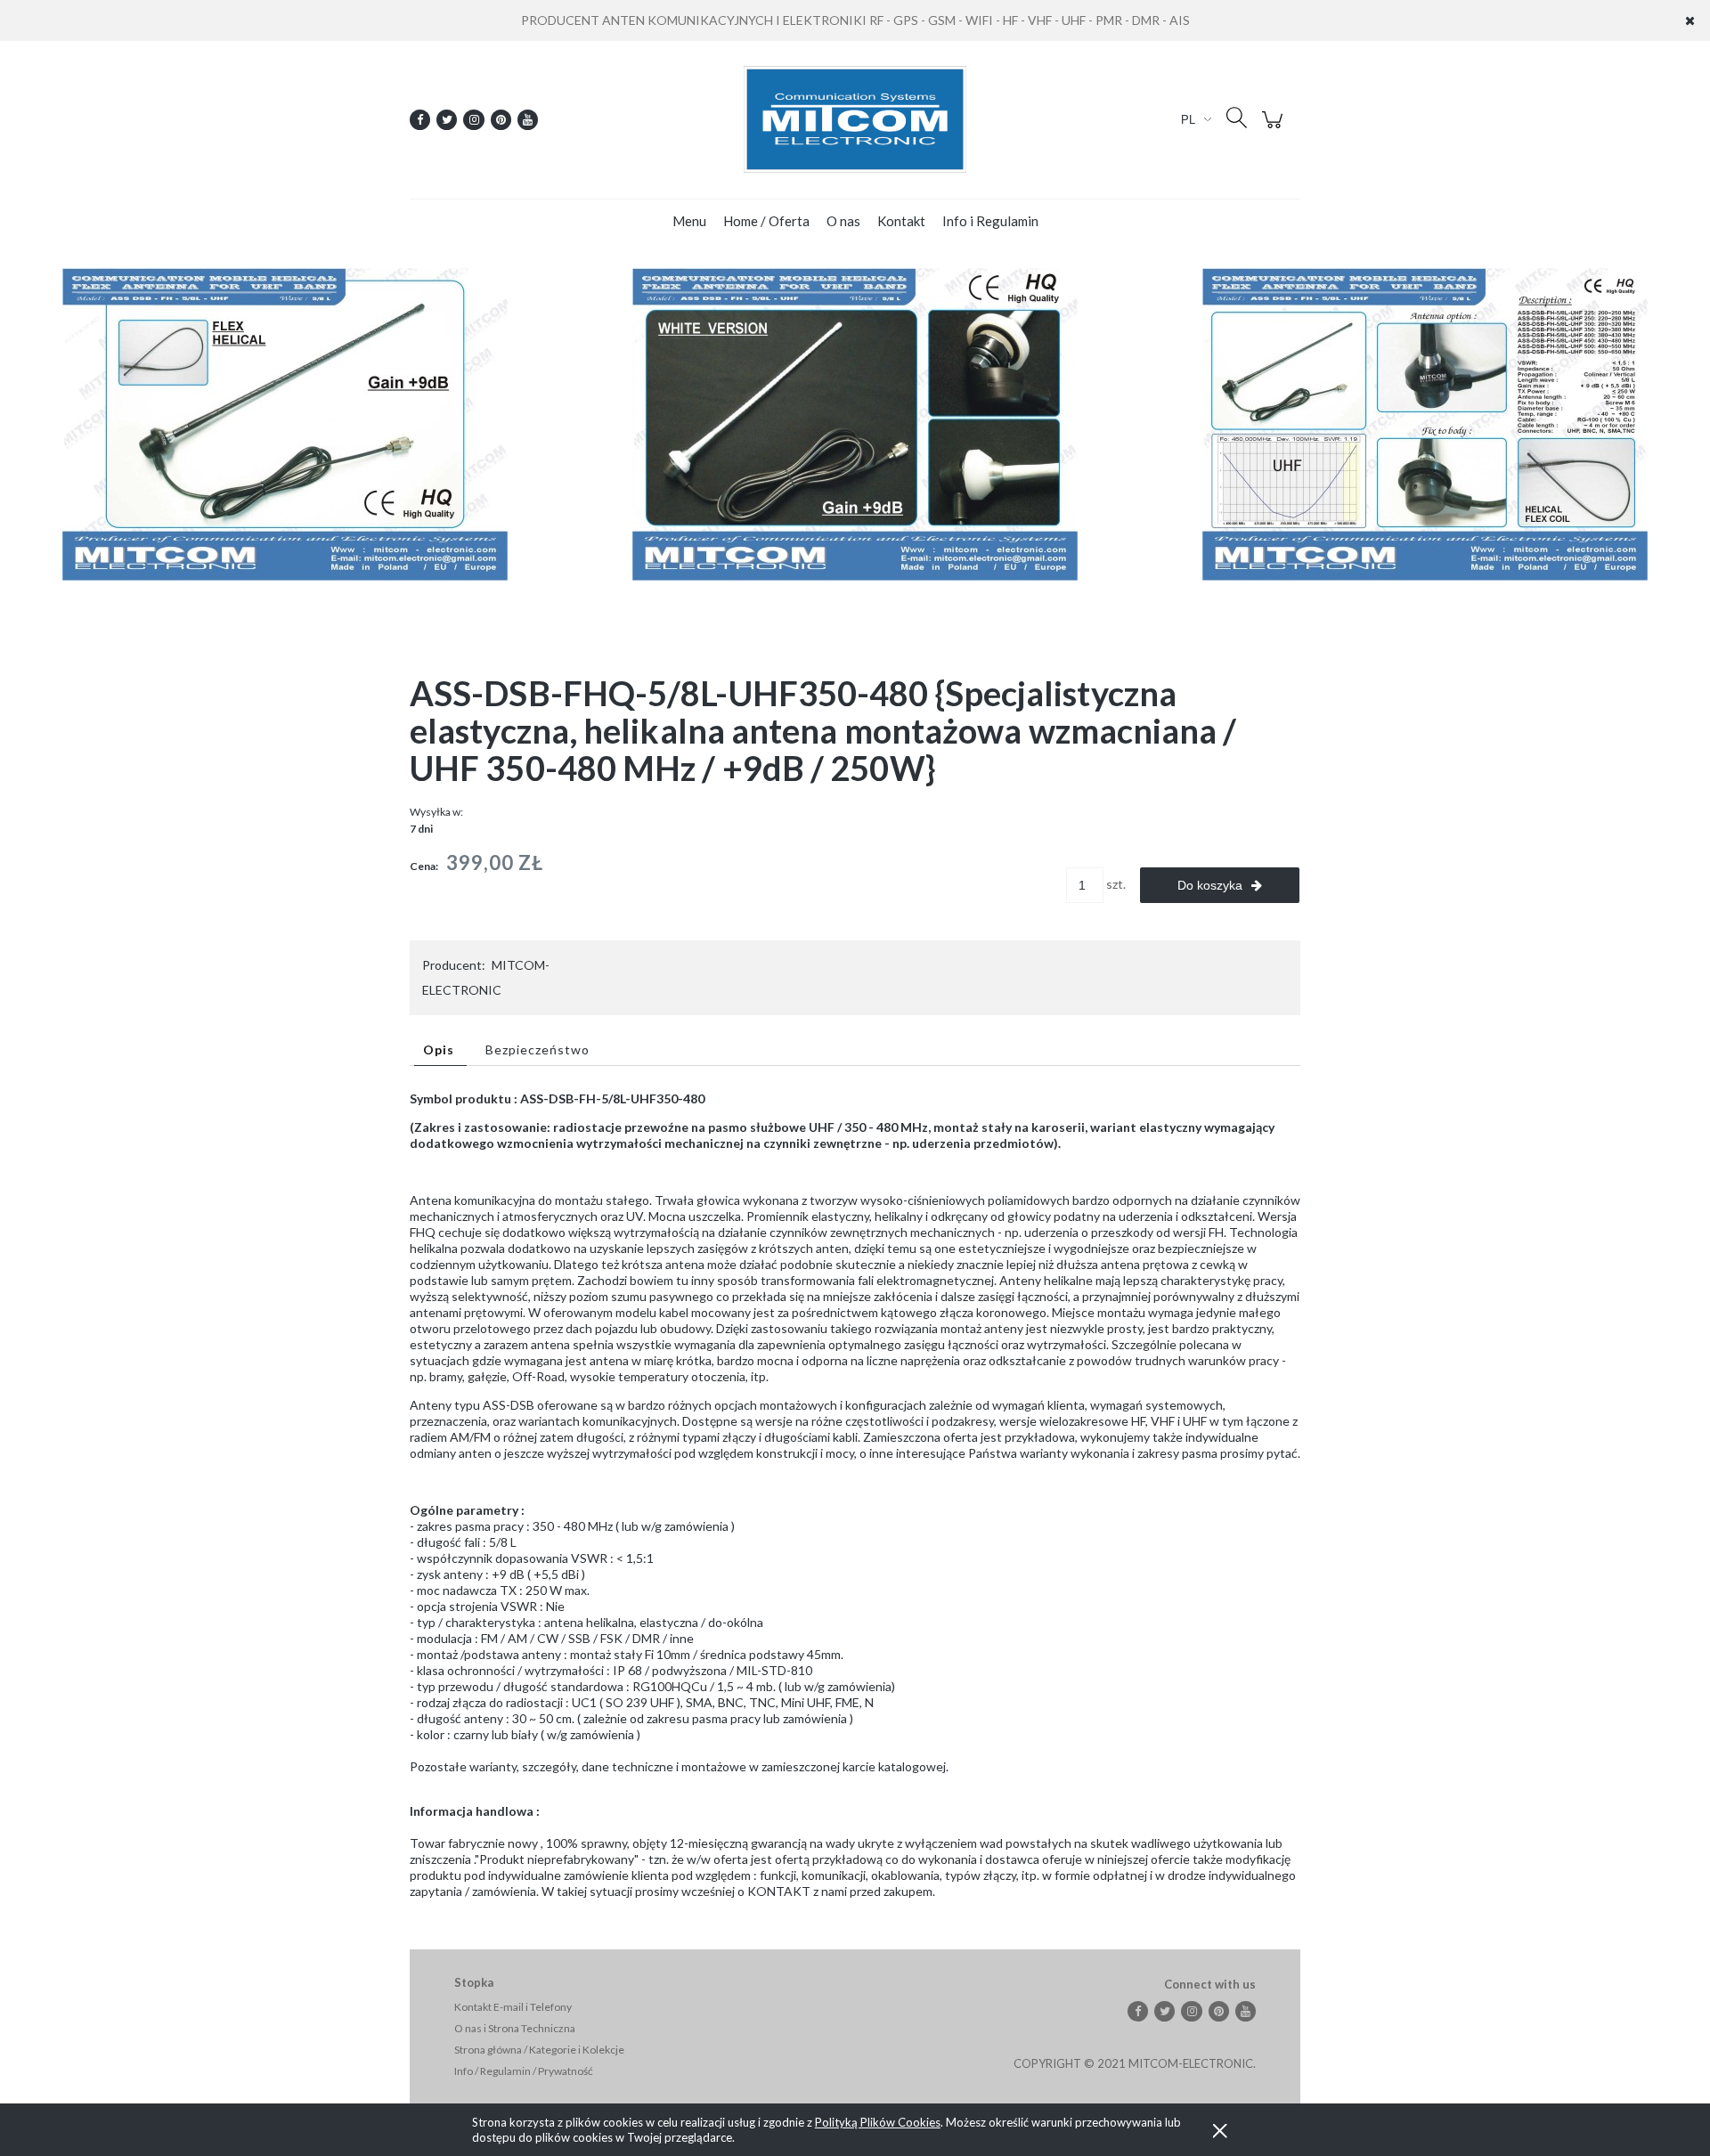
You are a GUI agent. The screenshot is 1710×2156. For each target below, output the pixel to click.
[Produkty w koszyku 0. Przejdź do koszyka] (1275, 129)
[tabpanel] (855, 1495)
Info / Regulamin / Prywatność (524, 2071)
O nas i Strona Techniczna (515, 2028)
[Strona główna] (855, 119)
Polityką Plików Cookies (878, 2122)
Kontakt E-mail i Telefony (513, 2007)
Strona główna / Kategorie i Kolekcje (539, 2050)
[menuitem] (689, 221)
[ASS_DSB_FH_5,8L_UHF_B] (1425, 423)
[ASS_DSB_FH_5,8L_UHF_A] (285, 423)
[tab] (440, 1050)
